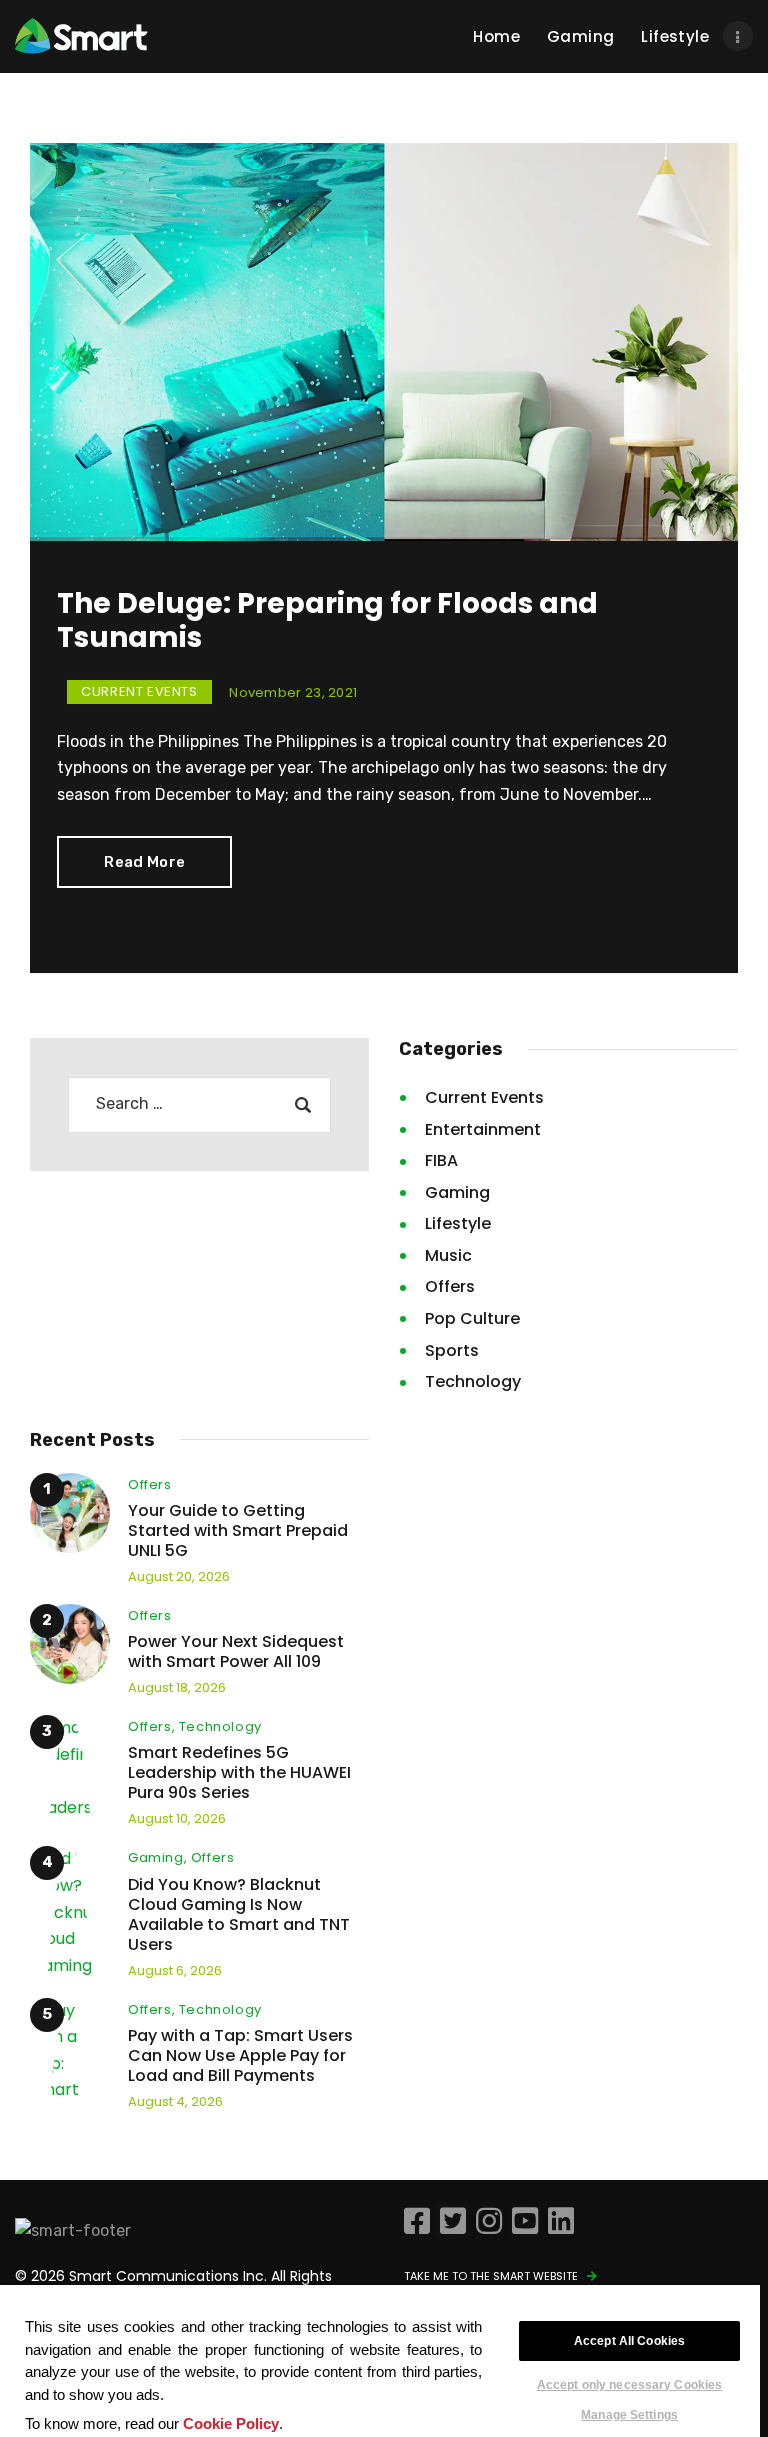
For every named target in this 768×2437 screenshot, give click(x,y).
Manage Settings (629, 2414)
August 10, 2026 (177, 1818)
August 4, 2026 (175, 2101)
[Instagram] (489, 2221)
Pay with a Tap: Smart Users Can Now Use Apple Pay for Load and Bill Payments (240, 2056)
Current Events (139, 691)
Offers (450, 1286)
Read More (144, 862)
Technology (473, 1381)
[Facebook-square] (417, 2221)
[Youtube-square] (525, 2221)
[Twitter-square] (453, 2221)
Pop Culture (472, 1318)
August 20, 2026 (179, 1576)
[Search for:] (199, 1103)
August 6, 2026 (175, 1970)
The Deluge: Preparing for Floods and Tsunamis (327, 621)
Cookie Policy (231, 2423)
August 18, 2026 (177, 1687)
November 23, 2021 (293, 692)
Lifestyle (458, 1223)
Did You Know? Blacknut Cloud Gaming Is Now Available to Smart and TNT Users (239, 1915)
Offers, (153, 1726)
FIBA (441, 1160)
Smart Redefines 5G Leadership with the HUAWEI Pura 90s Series (239, 1773)
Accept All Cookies (629, 2341)
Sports (452, 1350)
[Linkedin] (561, 2221)
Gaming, (159, 1857)
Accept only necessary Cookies (629, 2385)
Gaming (457, 1192)
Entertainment (483, 1129)
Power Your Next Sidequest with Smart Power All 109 (236, 1652)
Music (448, 1255)
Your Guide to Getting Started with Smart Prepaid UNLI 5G (238, 1531)
